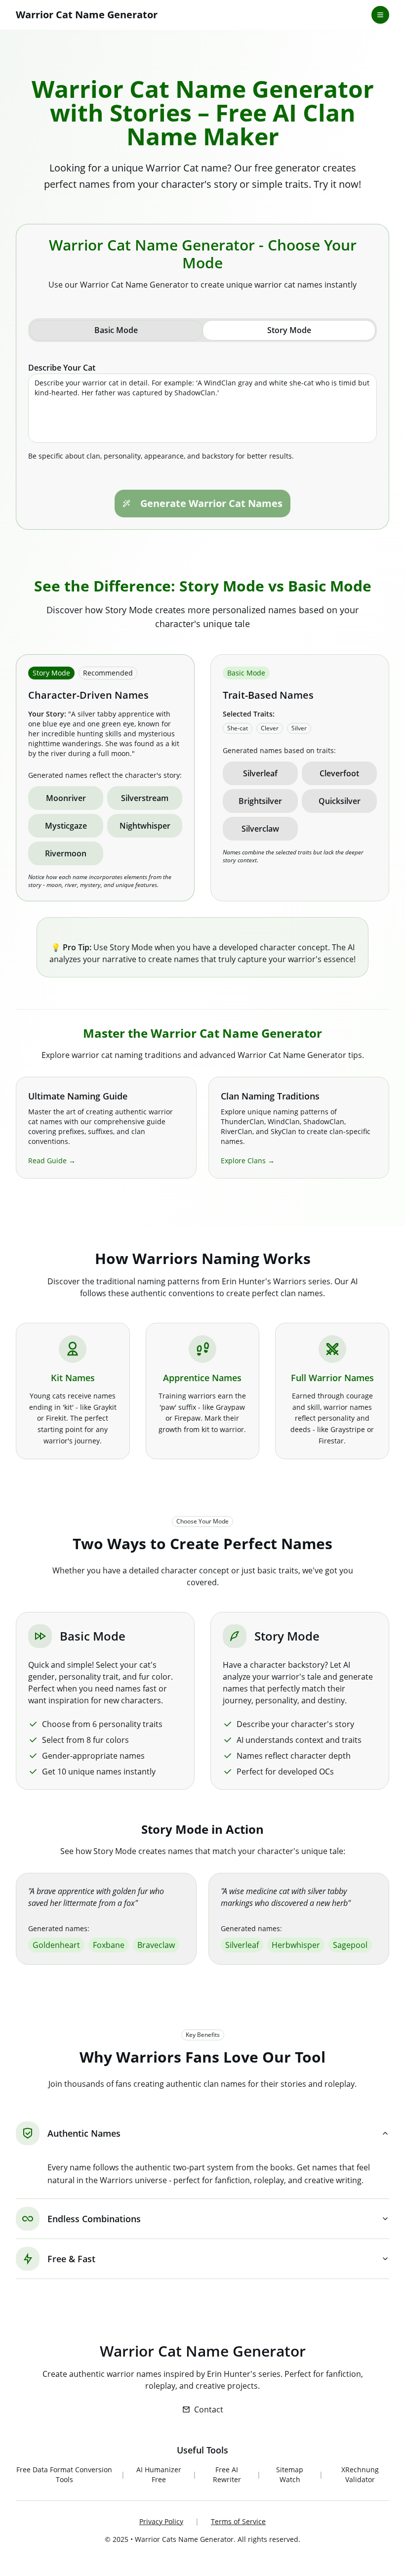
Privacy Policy (161, 2521)
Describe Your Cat (62, 368)
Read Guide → (52, 1161)
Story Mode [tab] (289, 330)
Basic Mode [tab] (116, 330)
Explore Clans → (248, 1161)
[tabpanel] (202, 412)
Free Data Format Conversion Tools (64, 2474)
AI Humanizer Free (159, 2474)
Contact (209, 2409)
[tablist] (202, 330)
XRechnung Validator (360, 2474)
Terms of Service (238, 2521)
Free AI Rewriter (227, 2474)
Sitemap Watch (290, 2474)
